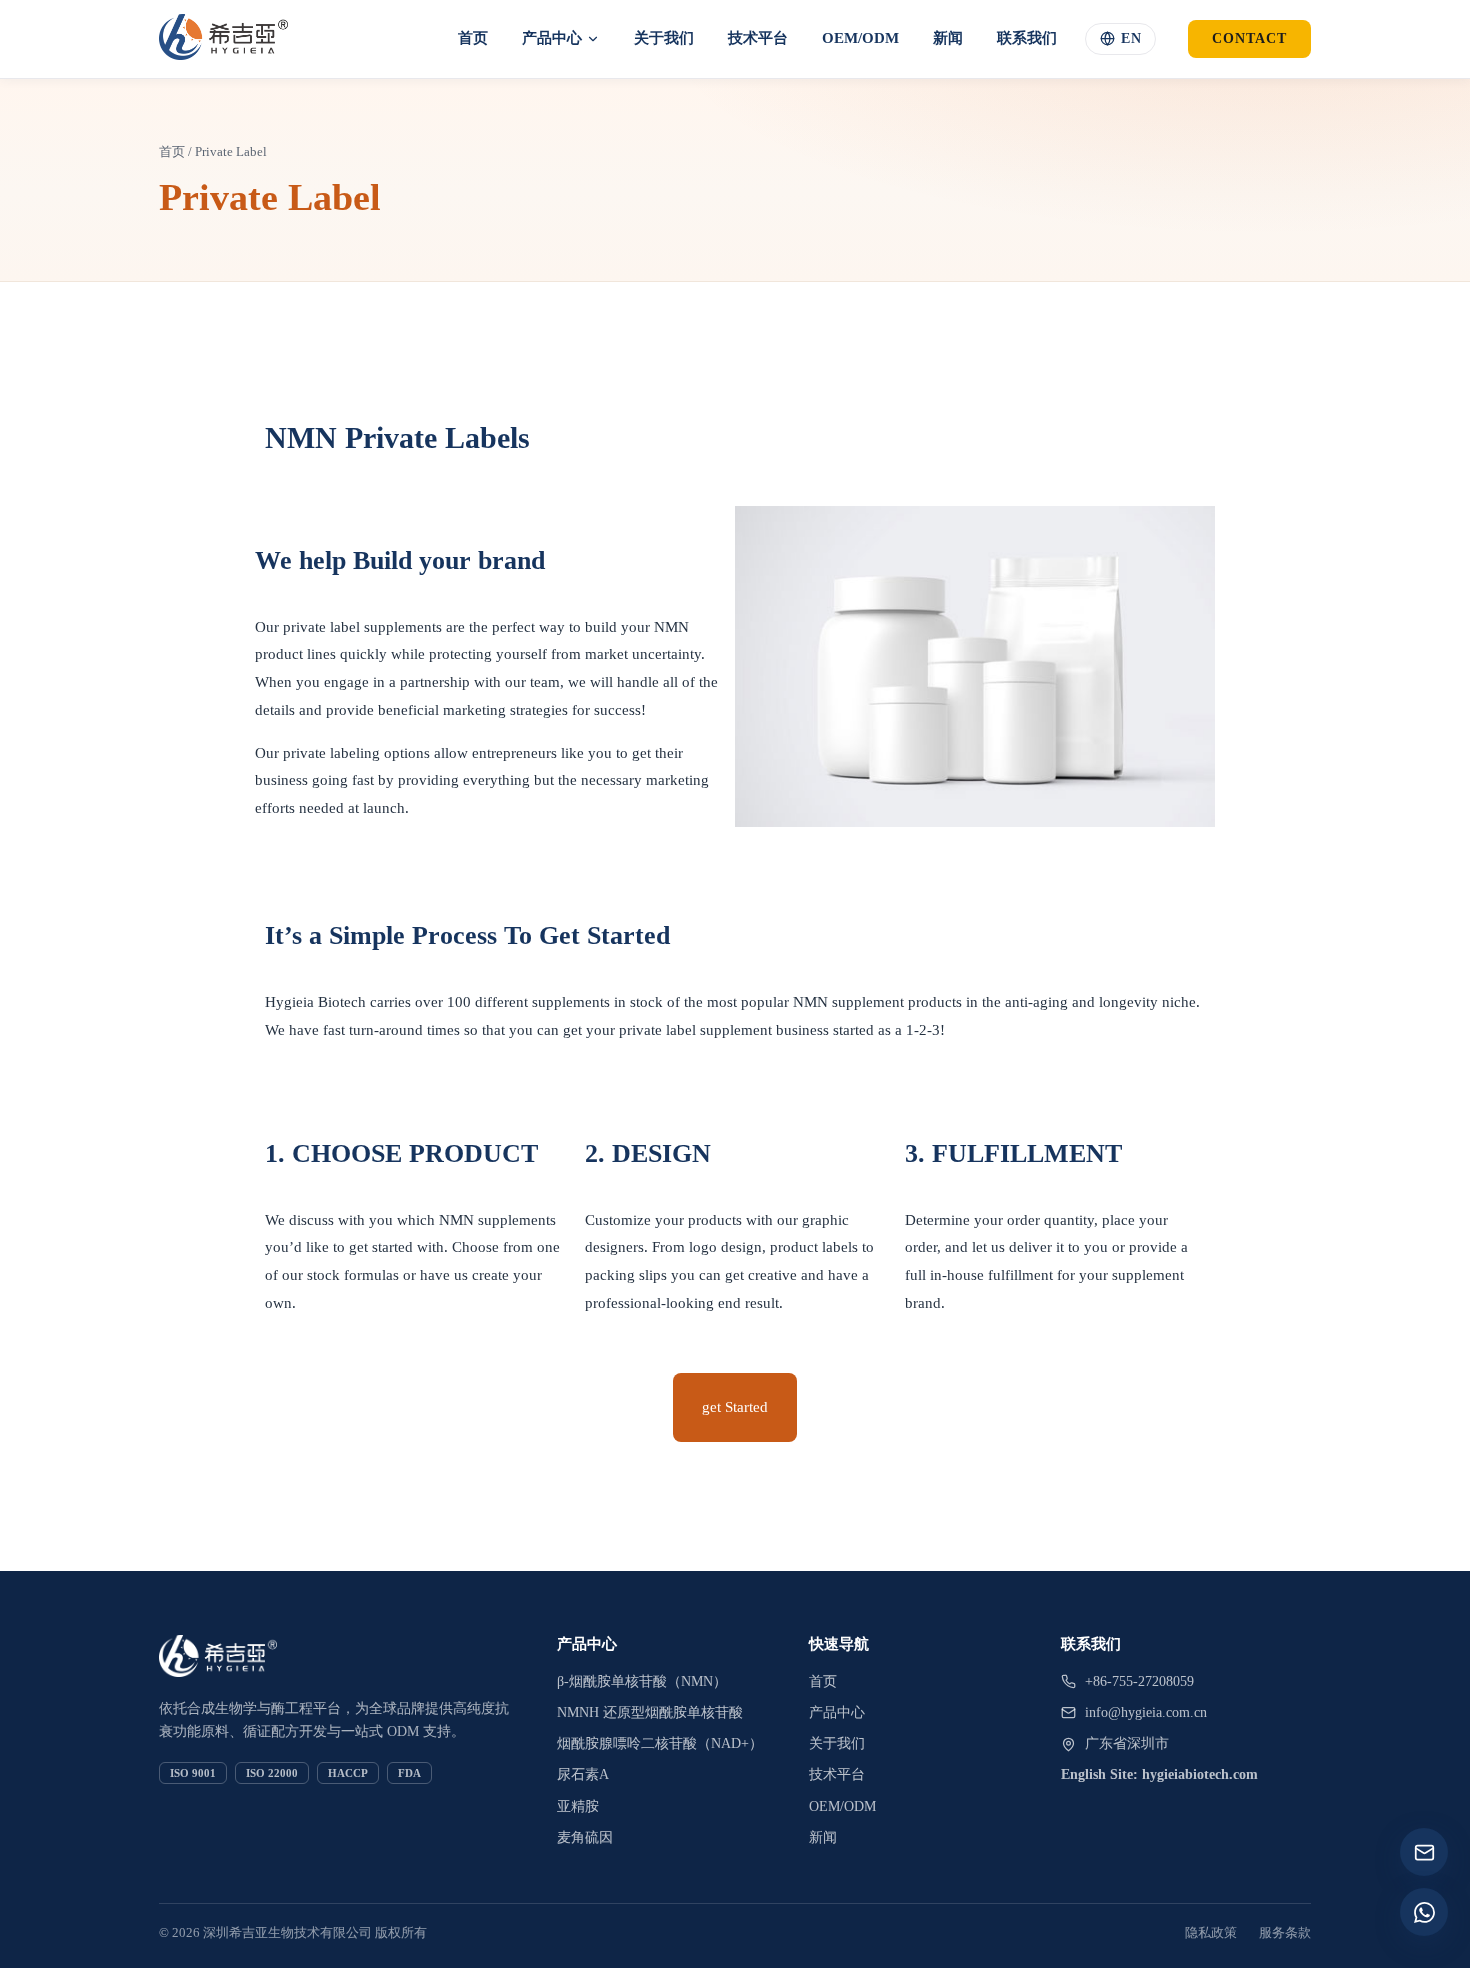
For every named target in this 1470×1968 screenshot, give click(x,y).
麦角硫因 (585, 1837)
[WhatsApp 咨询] (1424, 1912)
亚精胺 (578, 1806)
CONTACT (1249, 38)
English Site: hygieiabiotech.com (1159, 1774)
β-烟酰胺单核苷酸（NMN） (642, 1681)
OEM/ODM (860, 38)
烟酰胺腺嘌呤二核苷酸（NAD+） (660, 1743)
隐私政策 (1211, 1932)
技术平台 (758, 38)
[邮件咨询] (1424, 1852)
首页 (473, 38)
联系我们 (1027, 38)
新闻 (948, 38)
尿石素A (583, 1774)
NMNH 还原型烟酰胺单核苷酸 (650, 1712)
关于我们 (664, 38)
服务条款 (1285, 1932)
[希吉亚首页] (223, 39)
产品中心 (552, 38)
